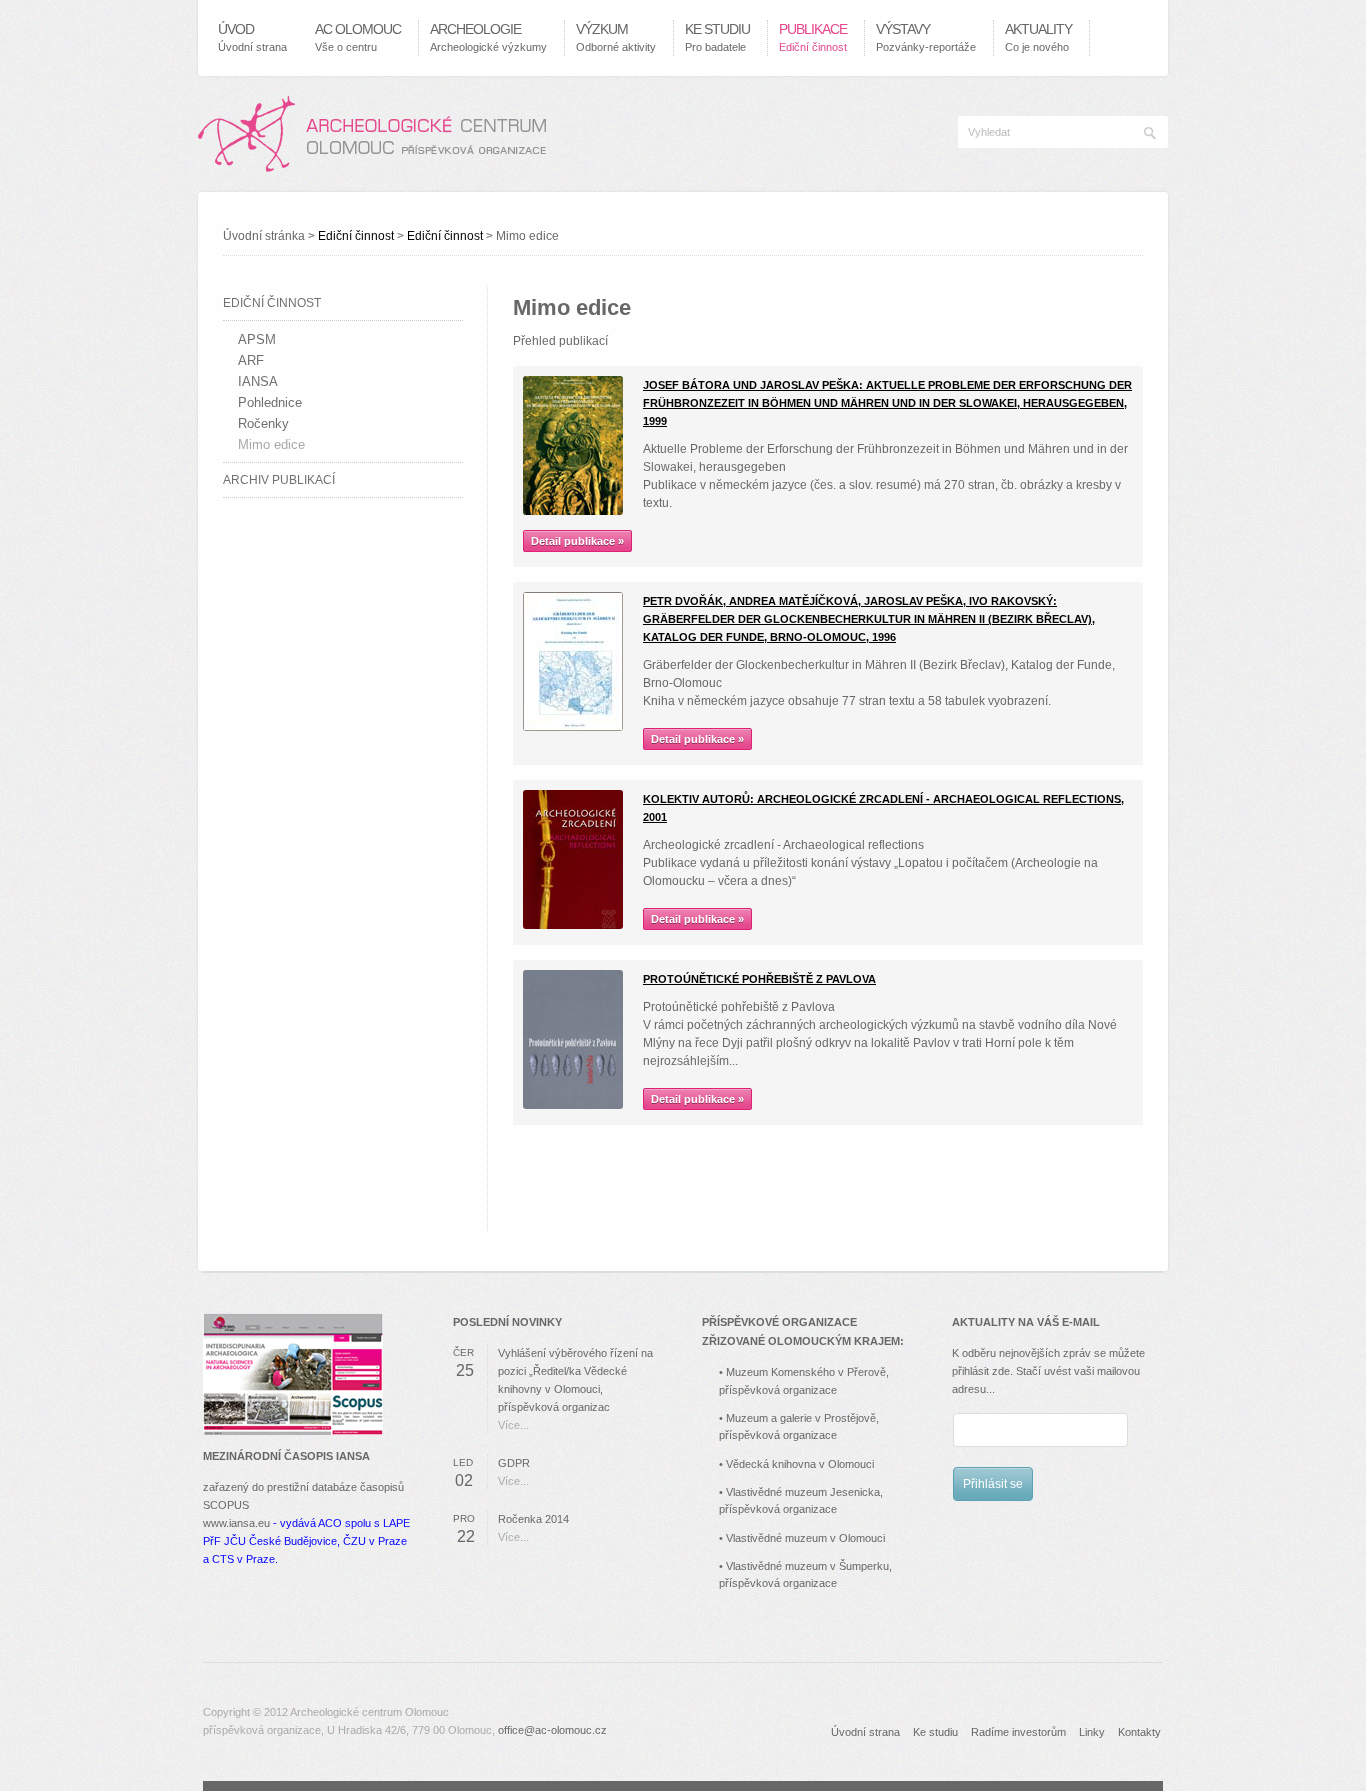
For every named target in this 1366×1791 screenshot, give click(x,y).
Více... (513, 1425)
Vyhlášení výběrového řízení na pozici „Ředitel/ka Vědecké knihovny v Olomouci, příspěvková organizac (575, 1380)
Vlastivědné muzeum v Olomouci (805, 1538)
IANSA (258, 381)
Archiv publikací (279, 480)
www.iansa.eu (236, 1523)
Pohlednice (270, 402)
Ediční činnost (356, 236)
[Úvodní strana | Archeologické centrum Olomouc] (372, 134)
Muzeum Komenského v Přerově (806, 1372)
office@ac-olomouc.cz (552, 1730)
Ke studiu (935, 1732)
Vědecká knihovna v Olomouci (800, 1464)
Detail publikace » (577, 541)
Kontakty (1139, 1732)
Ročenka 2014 (533, 1519)
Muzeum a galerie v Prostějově (801, 1418)
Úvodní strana (865, 1732)
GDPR (514, 1463)
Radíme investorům (1018, 1732)
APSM (257, 339)
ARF (251, 360)
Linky (1092, 1732)
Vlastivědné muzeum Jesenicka (803, 1492)
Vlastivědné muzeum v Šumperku (807, 1566)
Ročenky (263, 423)
